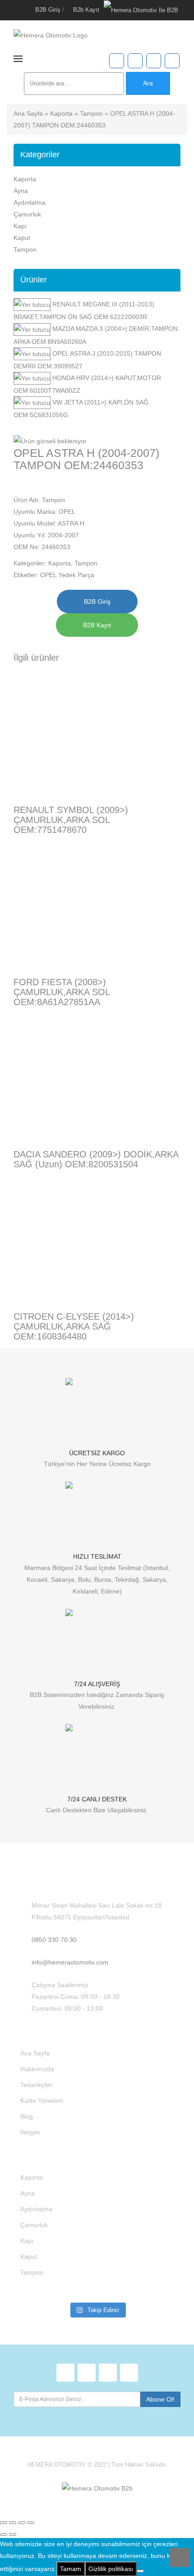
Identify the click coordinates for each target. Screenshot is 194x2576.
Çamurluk (27, 214)
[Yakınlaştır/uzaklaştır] (4, 2523)
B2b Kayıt (86, 10)
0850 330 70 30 (54, 1940)
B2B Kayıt (97, 625)
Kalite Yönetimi (42, 2101)
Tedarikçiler (37, 2085)
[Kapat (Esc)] (31, 2523)
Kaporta (61, 113)
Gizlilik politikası (111, 2569)
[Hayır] (140, 2571)
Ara (148, 83)
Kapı (20, 226)
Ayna (21, 191)
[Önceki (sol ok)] (4, 2534)
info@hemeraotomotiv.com (70, 1962)
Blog (27, 2116)
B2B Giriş (48, 10)
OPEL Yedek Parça (67, 575)
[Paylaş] (22, 2523)
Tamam (71, 2569)
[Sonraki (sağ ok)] (13, 2534)
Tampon (91, 113)
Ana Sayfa (28, 113)
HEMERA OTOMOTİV (57, 2465)
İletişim (30, 2132)
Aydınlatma (30, 202)
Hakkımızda (37, 2069)
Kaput (22, 238)
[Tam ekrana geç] (13, 2523)
